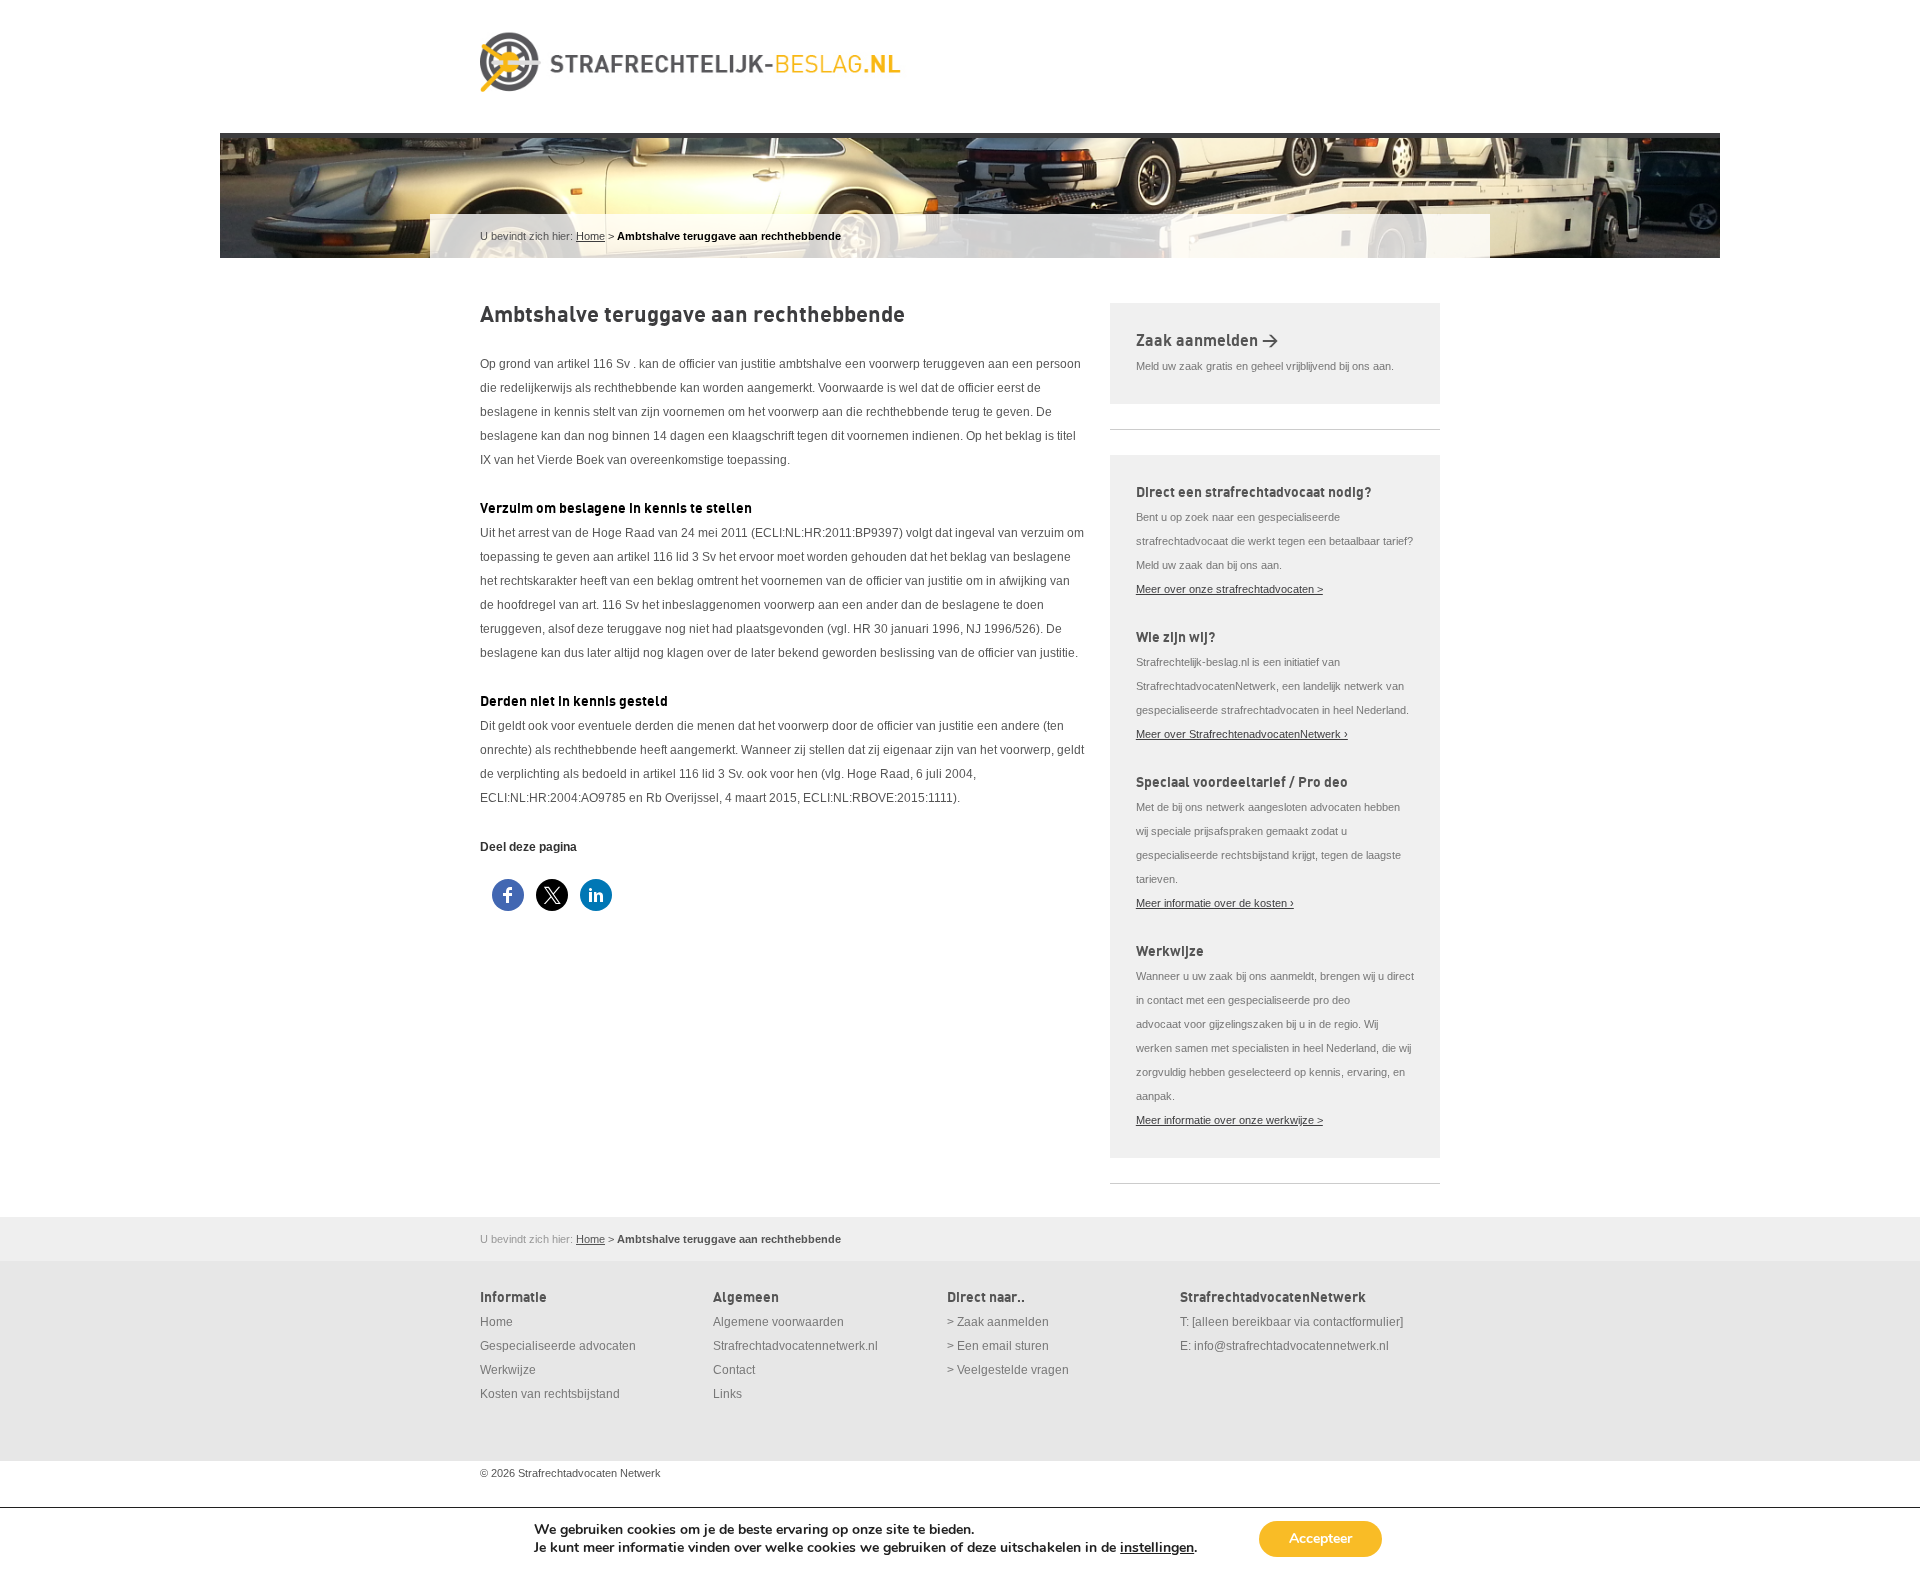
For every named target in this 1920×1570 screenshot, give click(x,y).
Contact (734, 1370)
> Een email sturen (998, 1346)
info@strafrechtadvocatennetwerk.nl (1291, 1346)
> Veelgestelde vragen (1008, 1370)
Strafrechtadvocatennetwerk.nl (795, 1346)
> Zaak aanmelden (998, 1322)
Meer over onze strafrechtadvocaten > (1229, 589)
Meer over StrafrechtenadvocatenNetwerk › (1242, 734)
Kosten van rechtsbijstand (550, 1394)
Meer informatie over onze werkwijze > (1229, 1120)
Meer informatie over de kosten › (1215, 903)
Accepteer (1320, 1538)
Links (727, 1394)
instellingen (1157, 1548)
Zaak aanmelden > (1207, 341)
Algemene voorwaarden (778, 1322)
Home (590, 236)
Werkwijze (508, 1370)
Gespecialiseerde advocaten (558, 1346)
